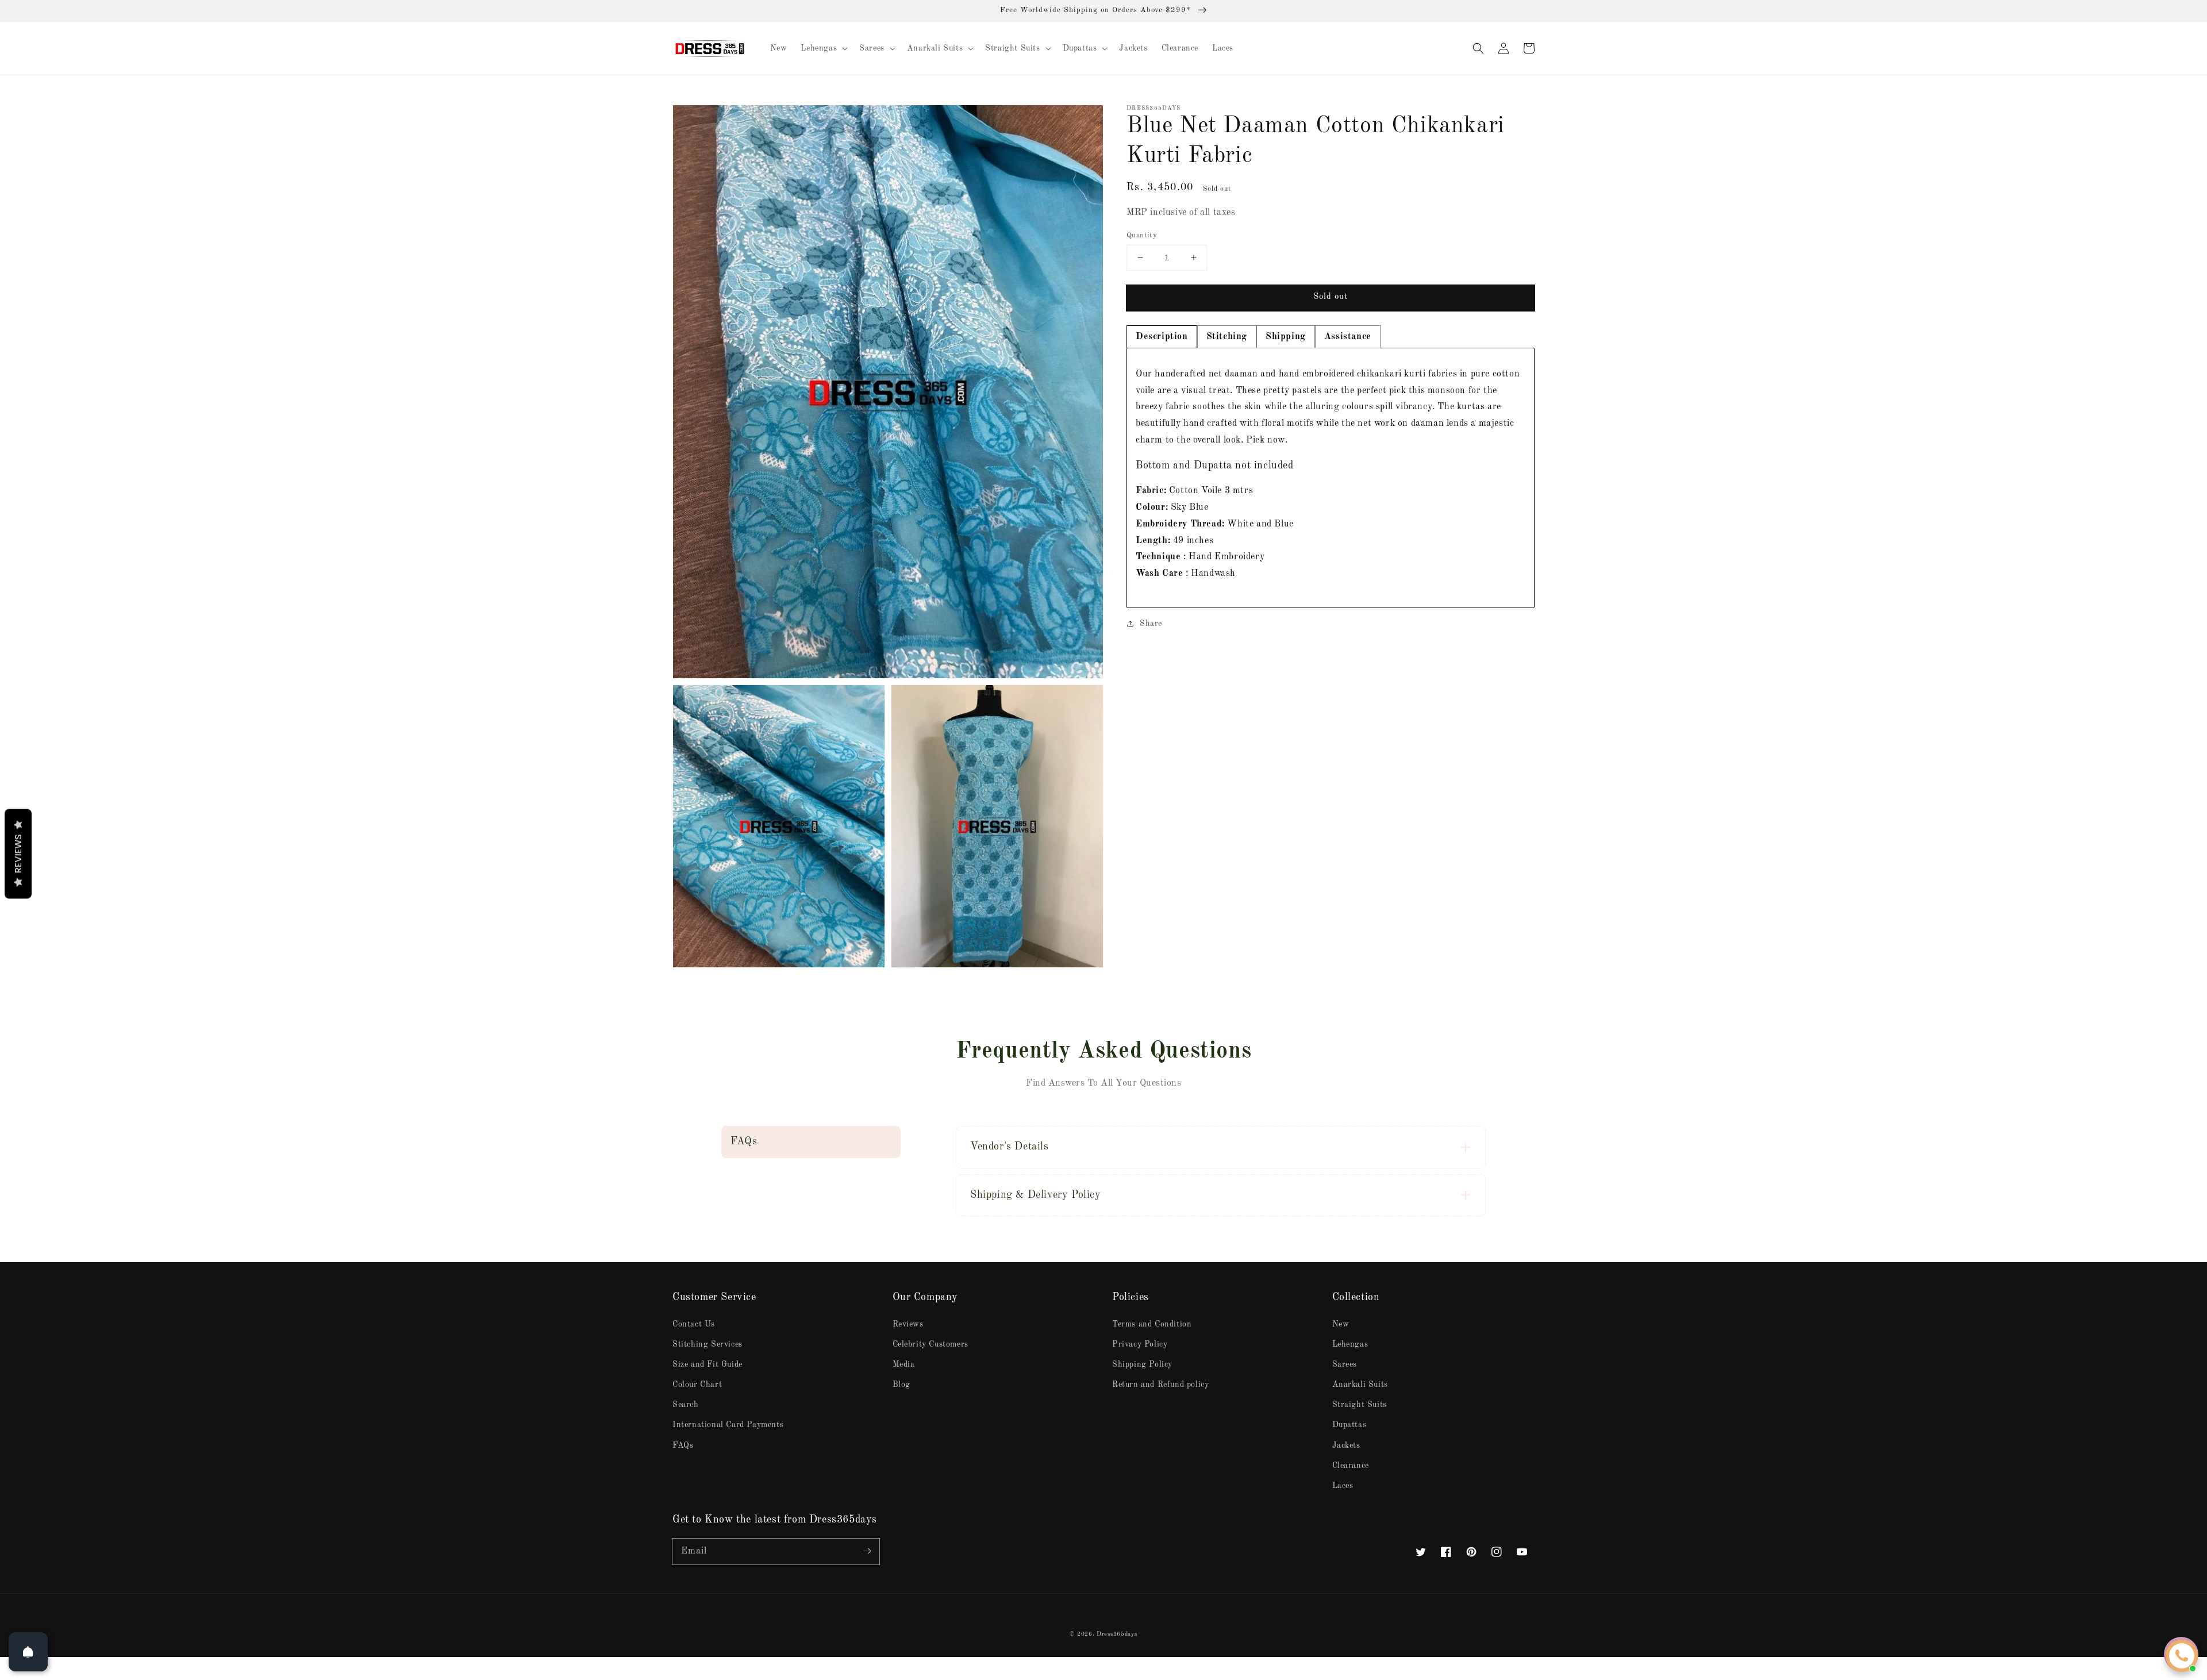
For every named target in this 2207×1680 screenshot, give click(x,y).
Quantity (1142, 235)
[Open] (28, 1652)
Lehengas (1350, 1344)
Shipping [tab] (1286, 337)
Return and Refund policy (1160, 1385)
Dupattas (1349, 1425)
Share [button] (1151, 624)
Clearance (1351, 1466)
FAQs (683, 1446)
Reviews (908, 1324)
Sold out (1331, 297)
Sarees (1345, 1364)
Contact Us (694, 1324)
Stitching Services (708, 1344)
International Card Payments (728, 1425)
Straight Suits (1360, 1405)
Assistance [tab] (1348, 337)
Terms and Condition (1152, 1324)
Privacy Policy (1140, 1344)
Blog (901, 1385)
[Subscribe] (867, 1551)
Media (904, 1364)
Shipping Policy (1142, 1364)
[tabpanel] (1331, 478)
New (1341, 1324)
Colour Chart (697, 1385)
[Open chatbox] (2182, 1656)
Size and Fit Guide (708, 1364)
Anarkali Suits (1360, 1385)
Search (686, 1405)
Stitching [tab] (1227, 337)
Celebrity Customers (931, 1344)
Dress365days (1117, 1634)
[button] (1478, 48)
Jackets (1346, 1446)
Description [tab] (1162, 337)
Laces (1343, 1486)
